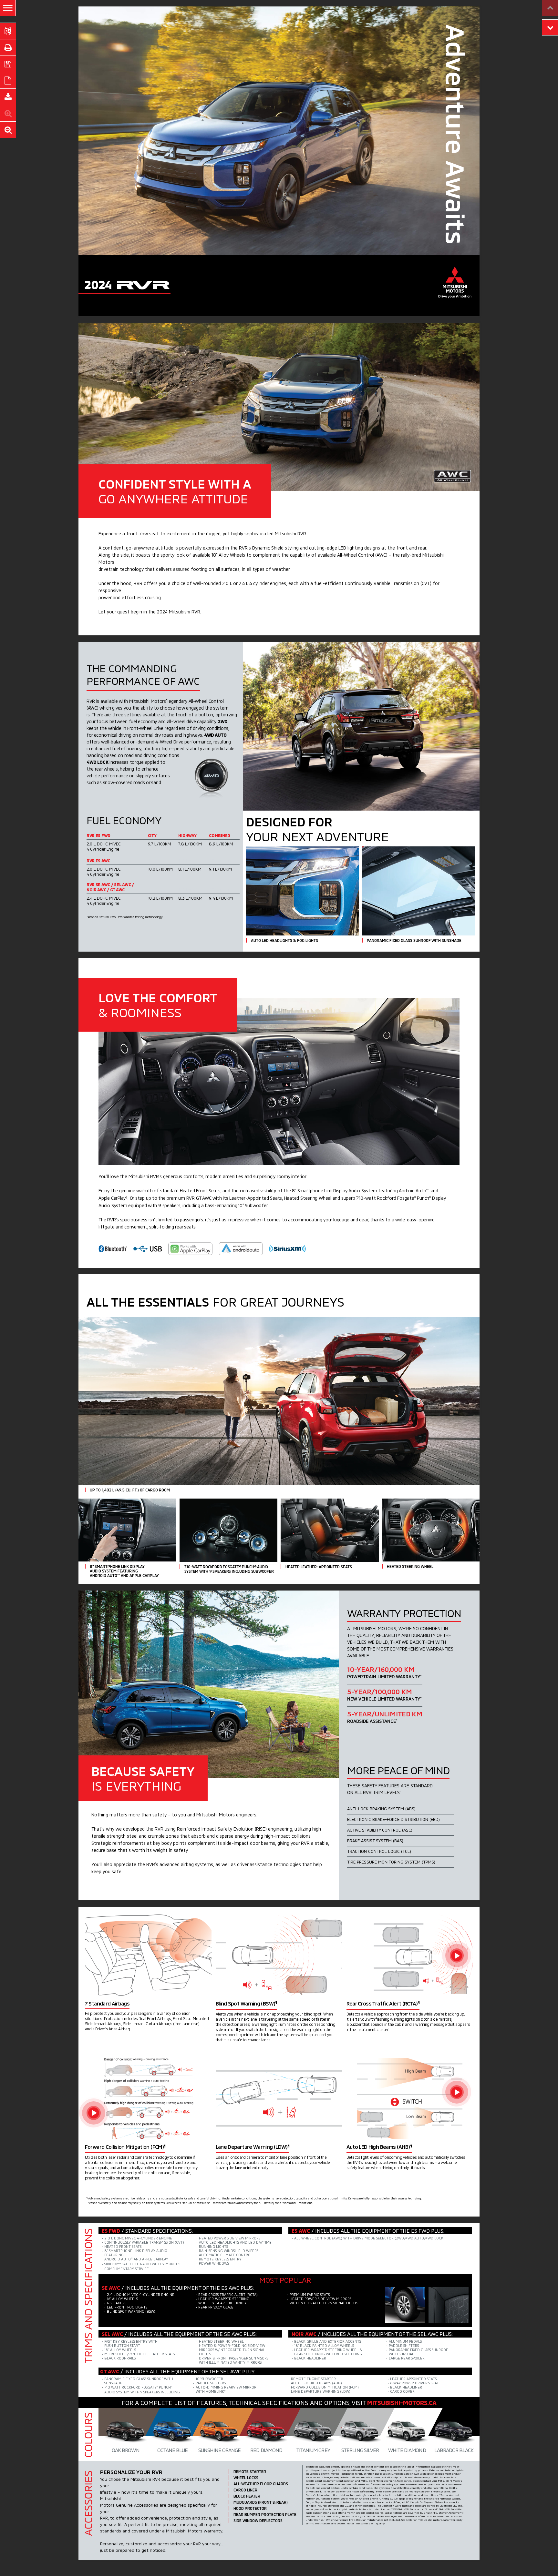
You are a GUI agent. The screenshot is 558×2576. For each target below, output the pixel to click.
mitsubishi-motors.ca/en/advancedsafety (225, 2203)
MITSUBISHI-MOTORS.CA (402, 2403)
